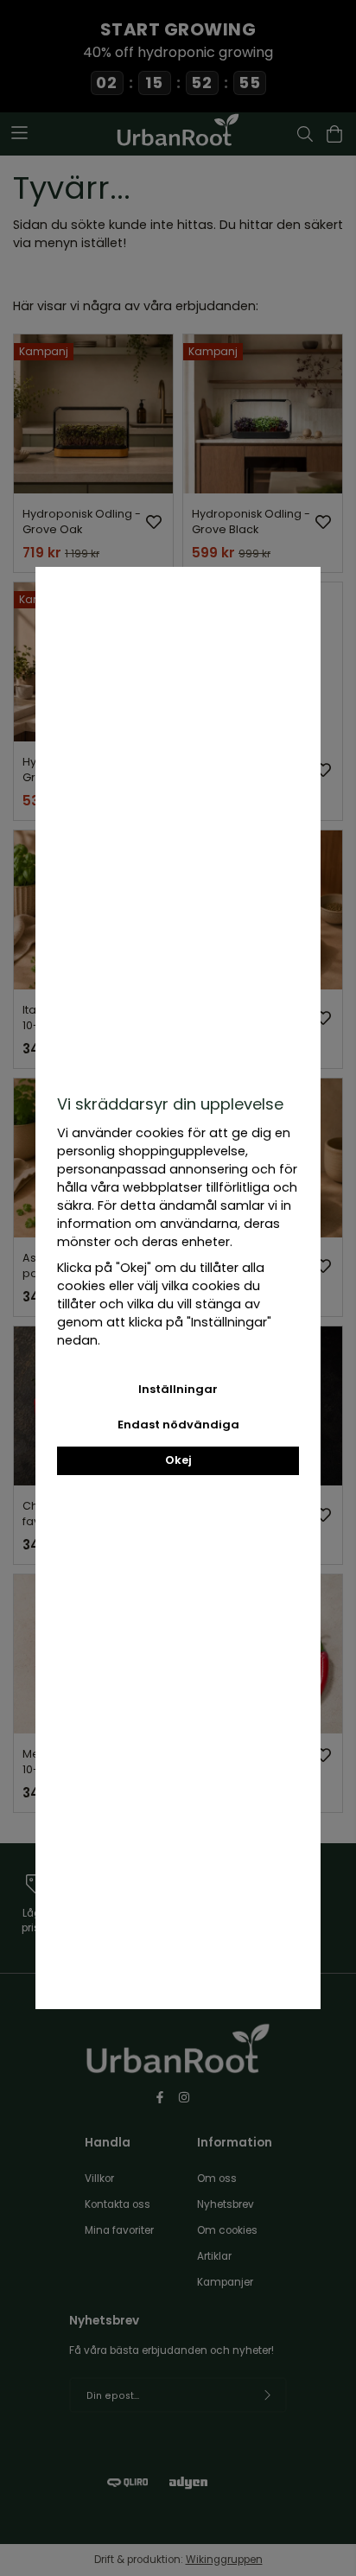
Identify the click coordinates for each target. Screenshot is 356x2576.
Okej (178, 1460)
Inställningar (178, 1389)
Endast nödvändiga (178, 1425)
